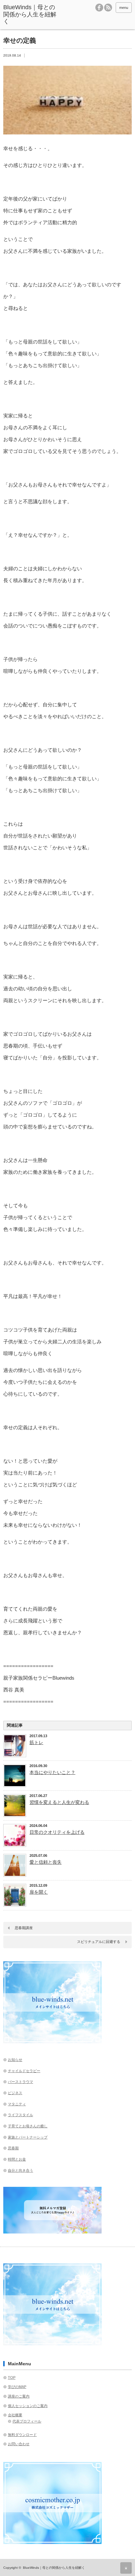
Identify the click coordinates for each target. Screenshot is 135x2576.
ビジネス (15, 2093)
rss (108, 8)
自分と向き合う (20, 2170)
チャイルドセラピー (24, 2071)
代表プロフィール (27, 2421)
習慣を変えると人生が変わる (59, 1802)
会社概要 (15, 2415)
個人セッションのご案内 (28, 2406)
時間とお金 (17, 2159)
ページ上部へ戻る (126, 2568)
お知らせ (15, 2060)
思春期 (13, 2148)
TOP (12, 2377)
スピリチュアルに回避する (99, 1942)
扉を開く (39, 1892)
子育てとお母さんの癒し (28, 2126)
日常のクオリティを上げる (57, 1832)
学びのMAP (17, 2387)
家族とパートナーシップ (28, 2137)
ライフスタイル (20, 2115)
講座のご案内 (19, 2396)
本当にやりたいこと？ (52, 1772)
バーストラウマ (20, 2082)
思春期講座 (24, 1928)
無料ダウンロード (22, 2435)
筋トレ (36, 1742)
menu (124, 8)
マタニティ (17, 2104)
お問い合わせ (19, 2444)
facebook (99, 8)
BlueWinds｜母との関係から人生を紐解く (30, 14)
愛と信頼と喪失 (46, 1862)
